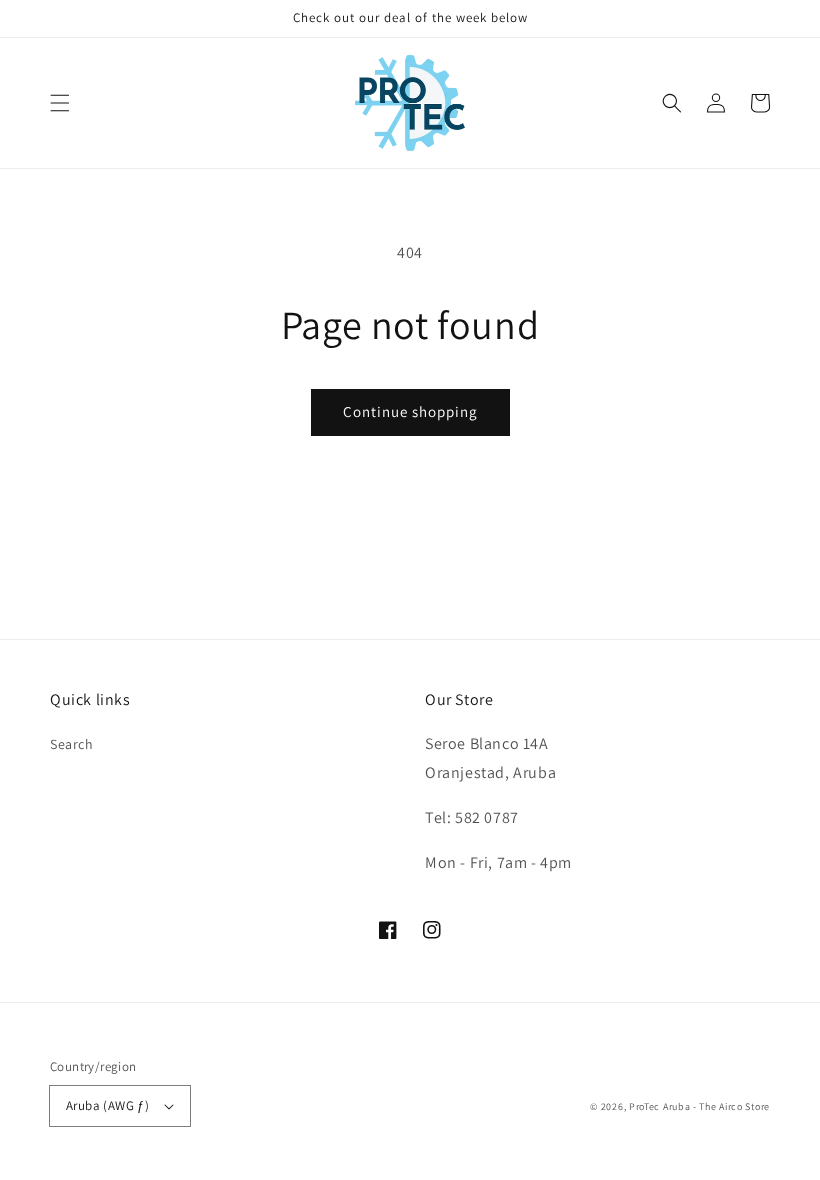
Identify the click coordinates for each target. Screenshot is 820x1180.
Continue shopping (410, 411)
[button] (60, 103)
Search (72, 744)
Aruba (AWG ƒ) (107, 1105)
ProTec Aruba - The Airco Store (699, 1106)
